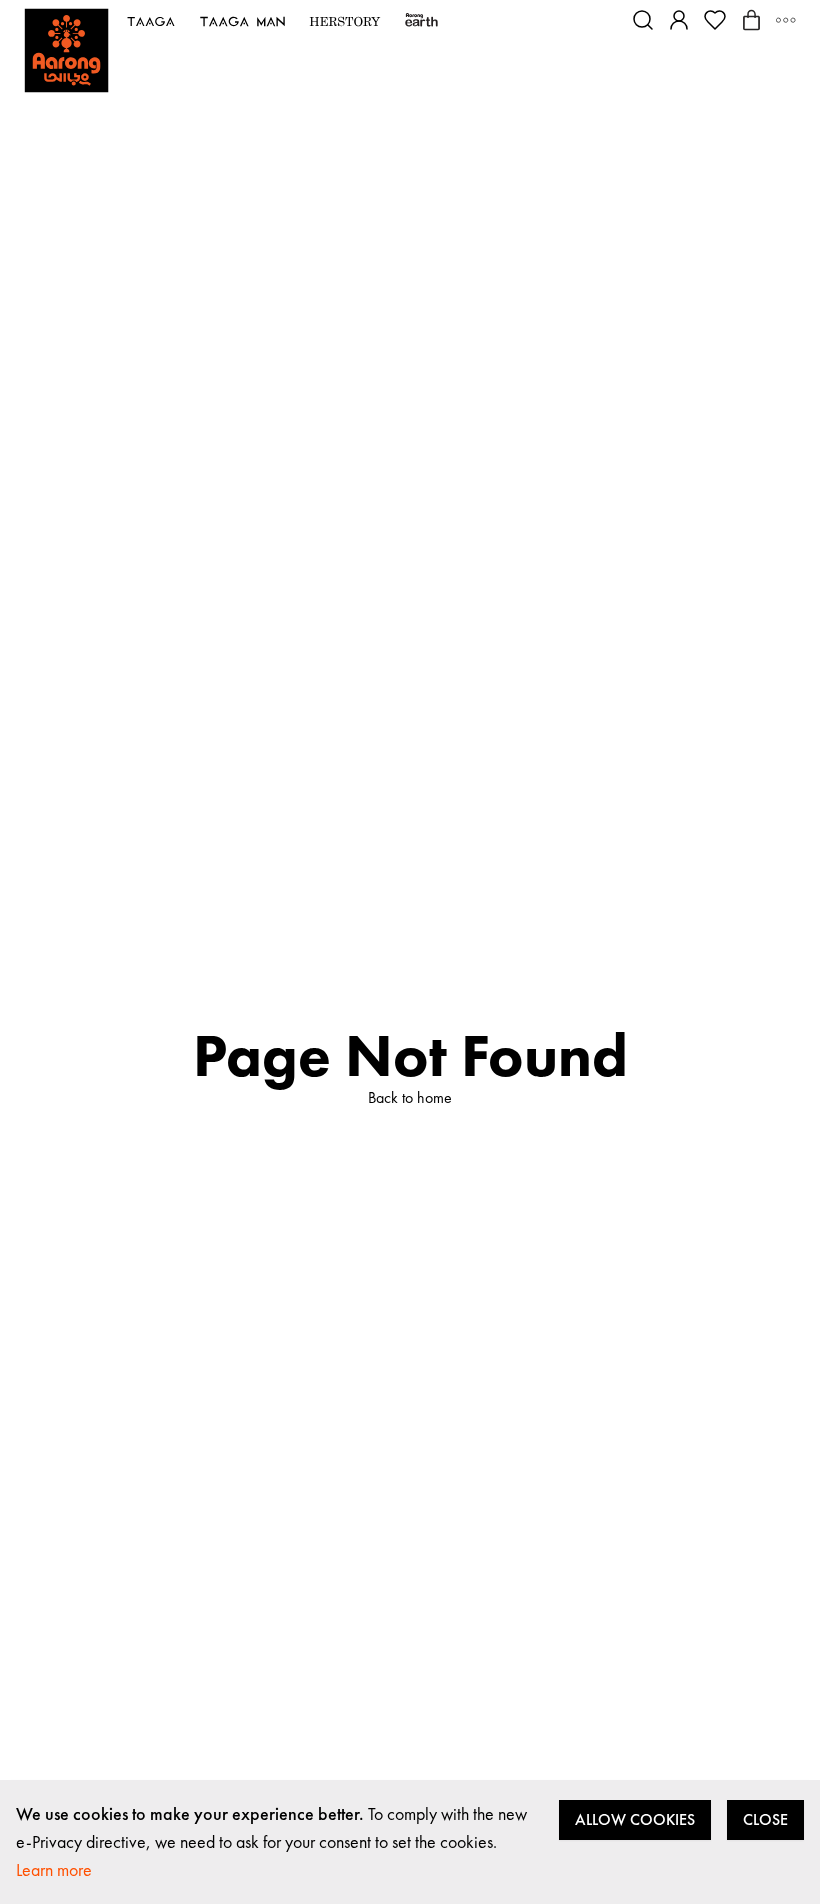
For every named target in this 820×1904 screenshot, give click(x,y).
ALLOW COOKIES (635, 1819)
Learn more (54, 1869)
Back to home (410, 1097)
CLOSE (765, 1819)
